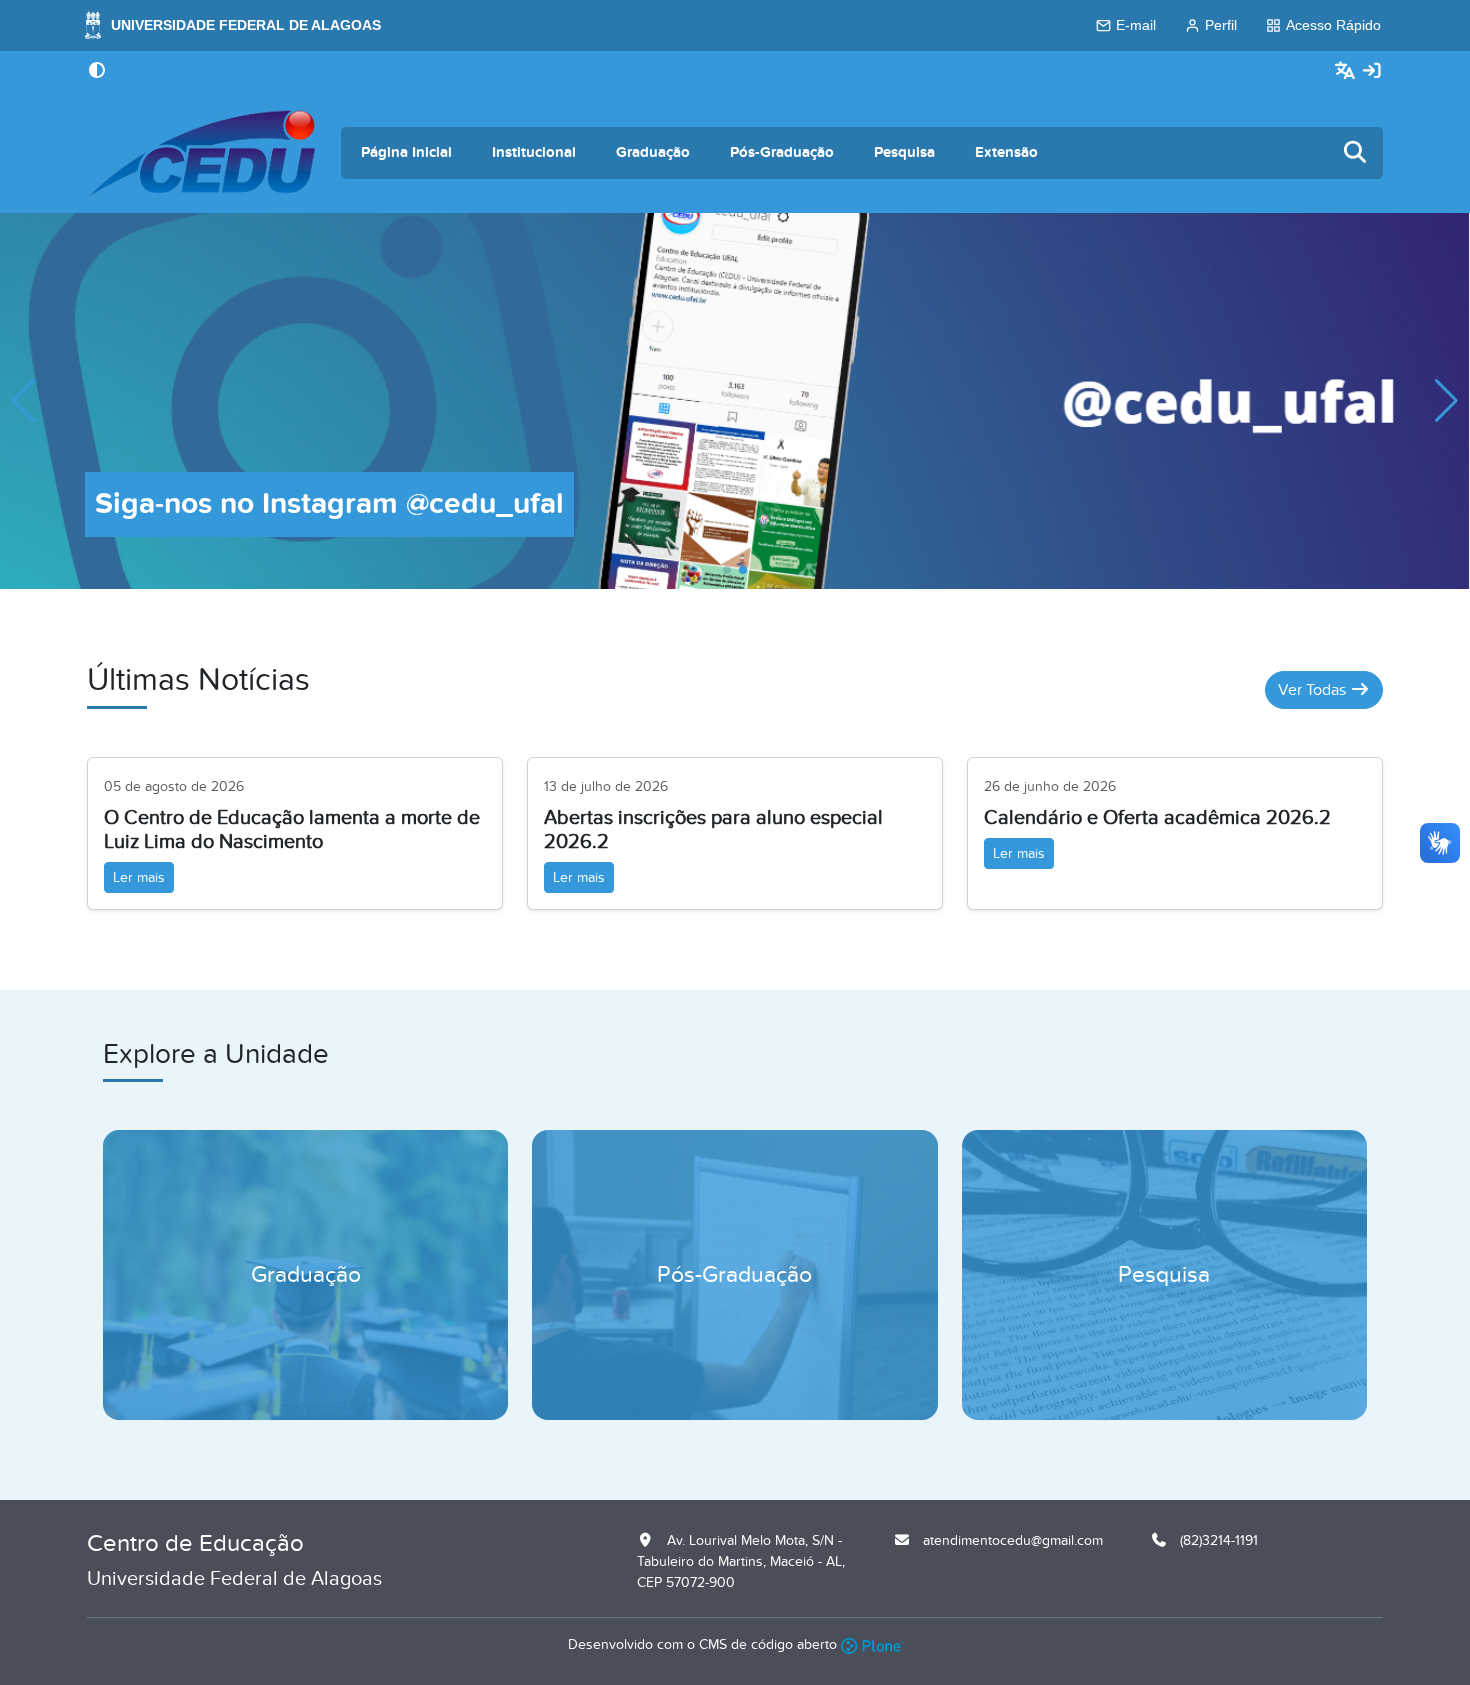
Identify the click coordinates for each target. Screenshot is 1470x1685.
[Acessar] (1372, 71)
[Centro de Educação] (202, 153)
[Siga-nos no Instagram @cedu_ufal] (735, 400)
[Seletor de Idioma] (1347, 71)
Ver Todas (1314, 690)
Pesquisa (904, 152)
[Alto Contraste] (97, 72)
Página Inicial (406, 152)
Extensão (1006, 152)
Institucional (534, 152)
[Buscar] (1356, 153)
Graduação (653, 152)
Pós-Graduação (782, 152)
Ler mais (139, 877)
